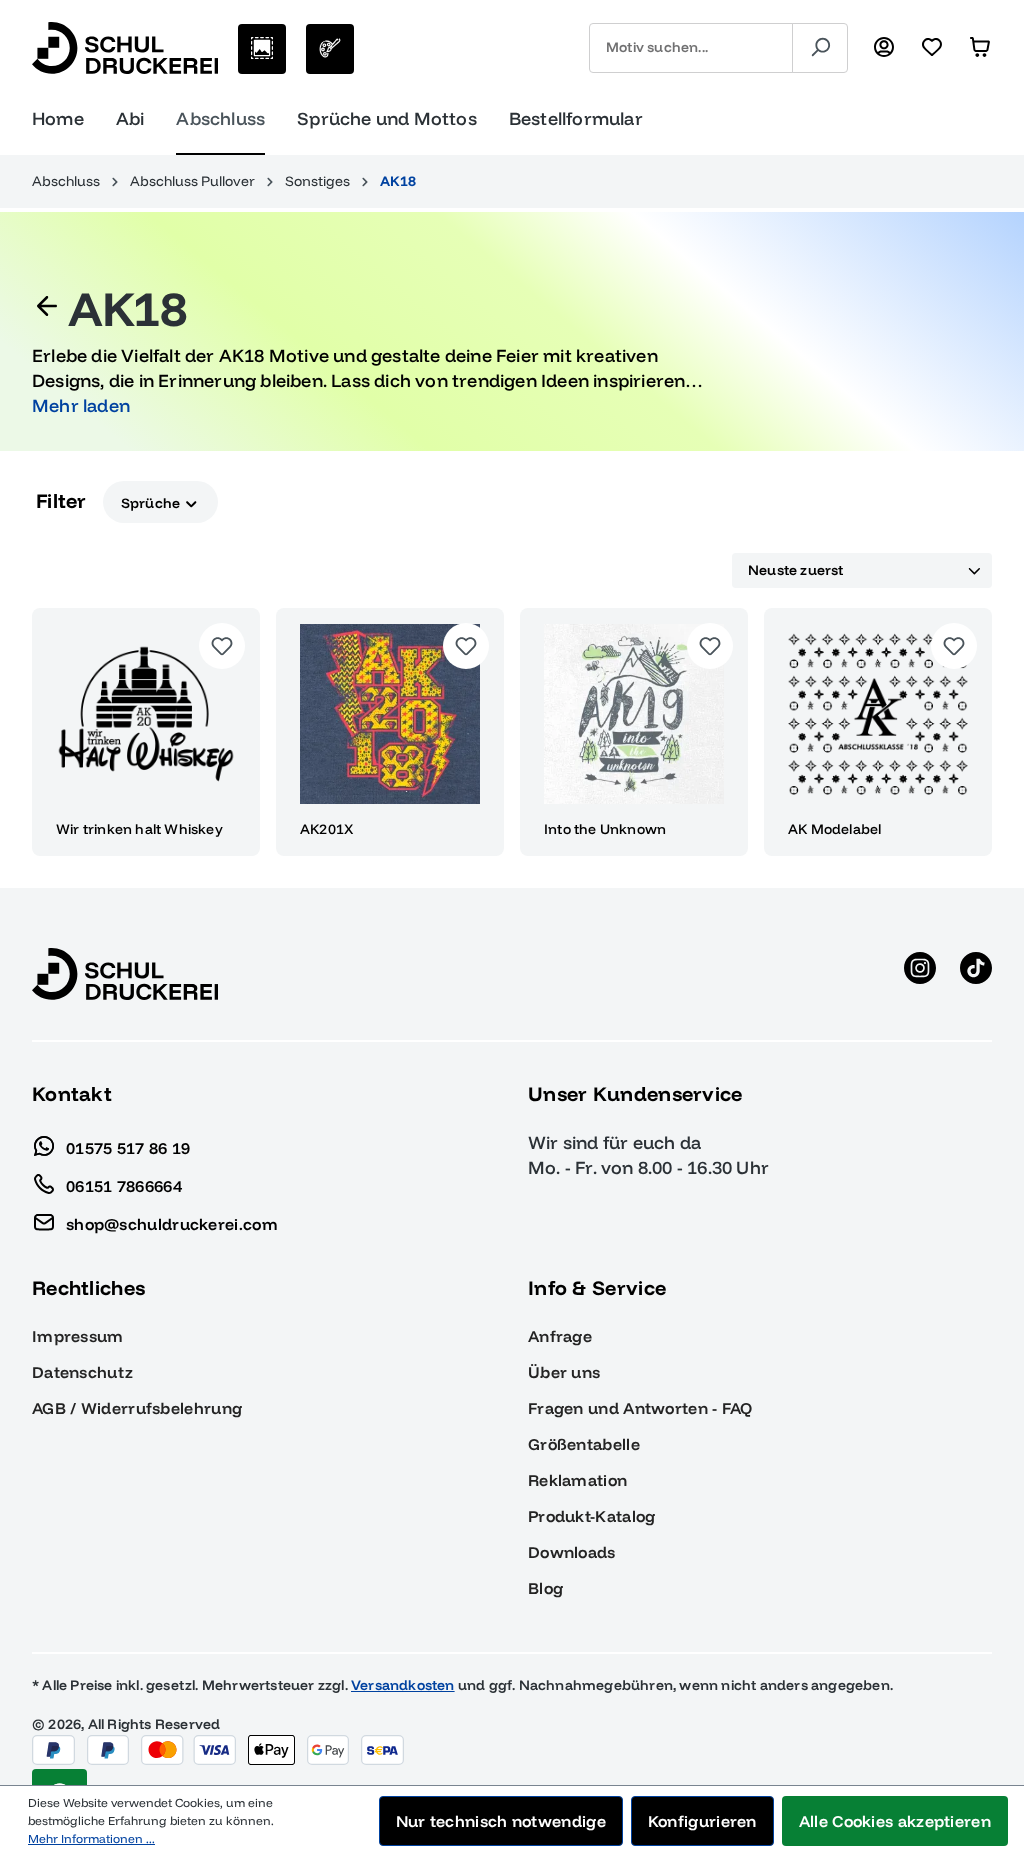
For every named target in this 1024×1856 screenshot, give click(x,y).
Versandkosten (403, 1685)
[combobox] (691, 48)
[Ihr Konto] (884, 48)
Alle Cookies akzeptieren (895, 1821)
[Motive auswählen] (262, 49)
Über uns (564, 1372)
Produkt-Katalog (592, 1516)
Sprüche (152, 502)
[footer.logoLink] (125, 973)
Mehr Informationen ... (91, 1838)
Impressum (78, 1336)
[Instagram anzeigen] (920, 974)
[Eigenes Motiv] (330, 49)
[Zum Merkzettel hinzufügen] (222, 646)
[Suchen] (820, 48)
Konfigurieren (702, 1821)
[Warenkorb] (980, 48)
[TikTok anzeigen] (976, 974)
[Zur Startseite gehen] (125, 48)
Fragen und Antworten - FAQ (640, 1408)
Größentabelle (584, 1444)
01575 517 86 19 (128, 1147)
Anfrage (560, 1336)
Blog (545, 1588)
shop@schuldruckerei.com (172, 1223)
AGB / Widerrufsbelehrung (137, 1408)
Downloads (572, 1552)
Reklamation (577, 1480)
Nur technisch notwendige (501, 1821)
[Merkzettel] (932, 48)
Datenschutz (82, 1372)
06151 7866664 (124, 1185)
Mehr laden (81, 405)
